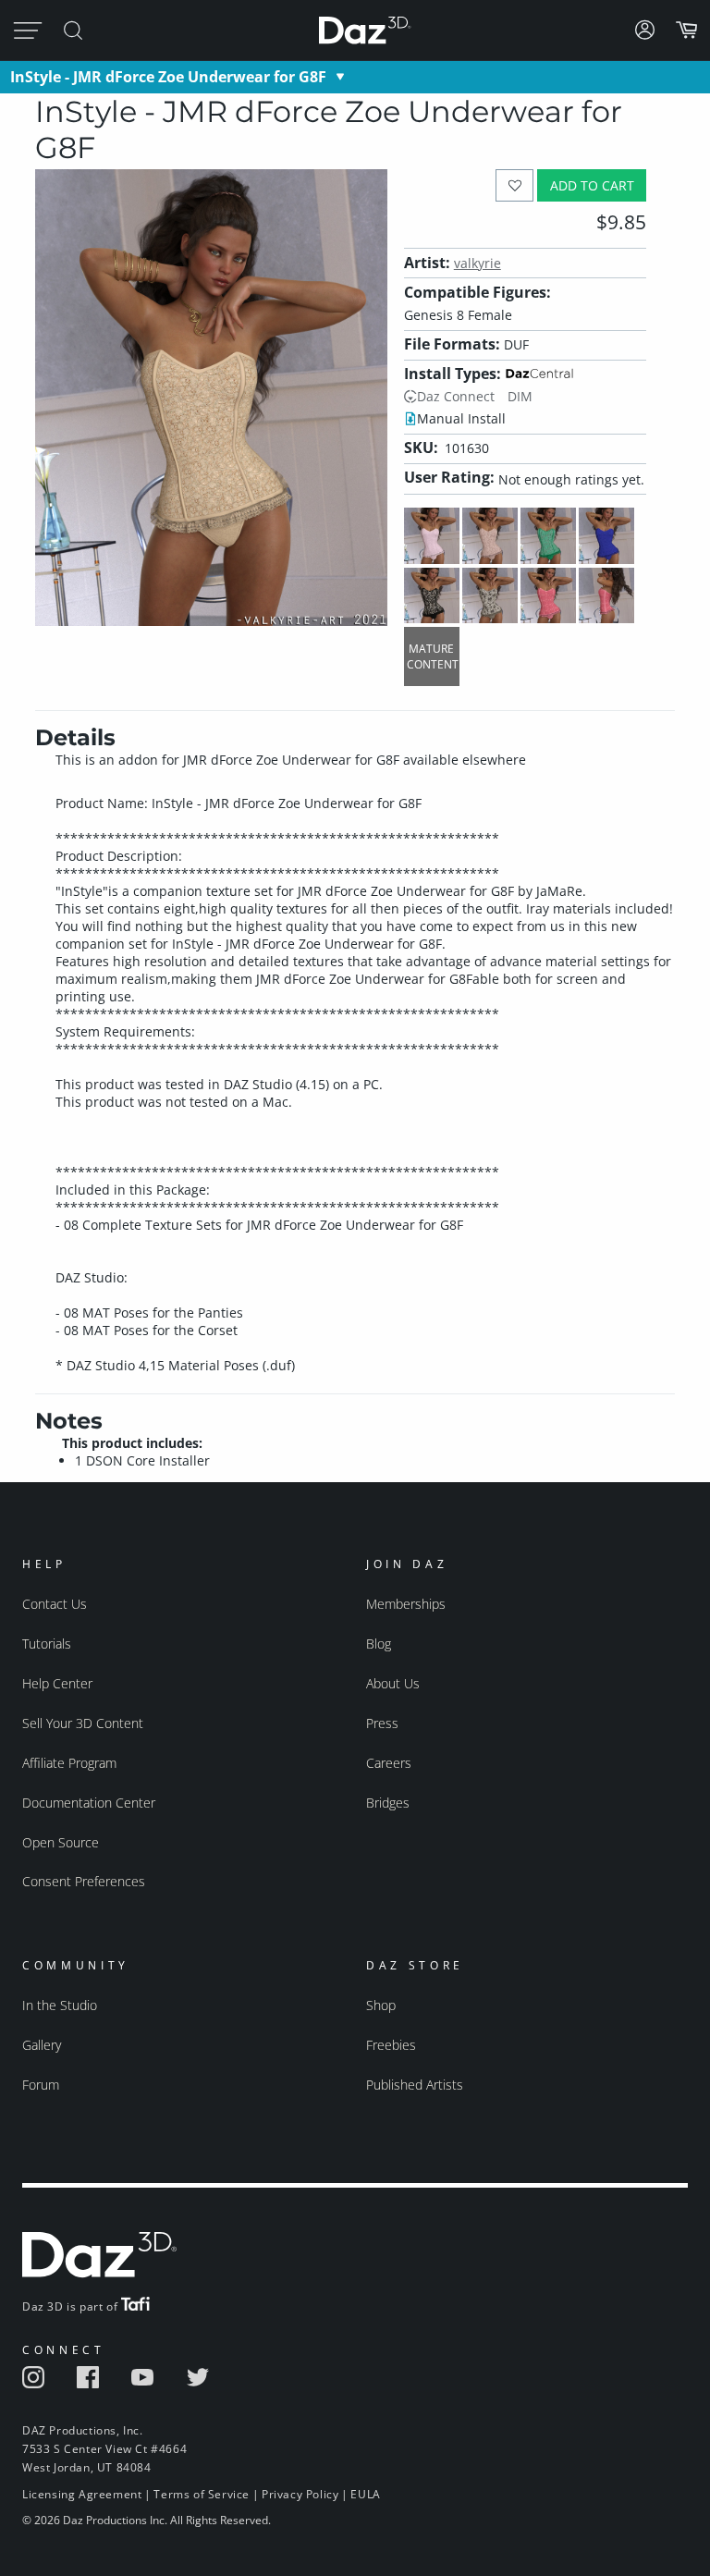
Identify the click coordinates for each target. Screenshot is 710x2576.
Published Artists (415, 2085)
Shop (381, 2005)
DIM (520, 396)
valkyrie (477, 263)
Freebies (391, 2045)
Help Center (57, 1683)
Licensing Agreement (82, 2494)
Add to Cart (592, 185)
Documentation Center (89, 1803)
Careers (389, 1763)
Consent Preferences (84, 1881)
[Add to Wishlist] (514, 185)
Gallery (42, 2045)
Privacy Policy (300, 2494)
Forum (41, 2085)
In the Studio (60, 2005)
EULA (365, 2494)
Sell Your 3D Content (83, 1723)
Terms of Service (202, 2494)
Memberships (406, 1604)
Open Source (61, 1842)
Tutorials (47, 1644)
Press (382, 1723)
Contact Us (55, 1604)
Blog (379, 1644)
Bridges (388, 1803)
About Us (393, 1683)
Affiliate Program (69, 1763)
